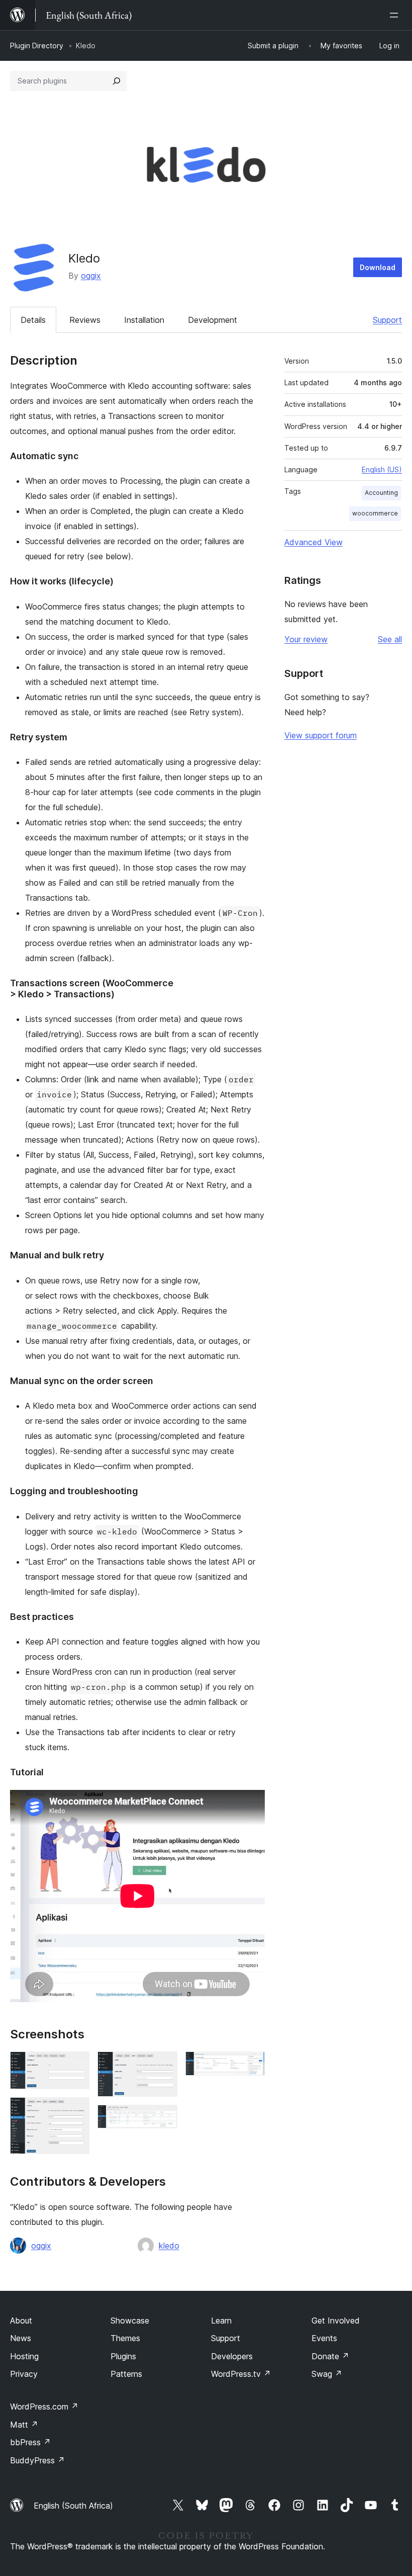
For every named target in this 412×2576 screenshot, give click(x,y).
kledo (169, 2246)
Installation (144, 320)
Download (378, 267)
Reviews (85, 320)
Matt (24, 2425)
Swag (327, 2374)
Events (324, 2338)
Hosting (24, 2356)
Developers (232, 2356)
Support (387, 320)
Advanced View (314, 542)
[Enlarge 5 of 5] (251, 2065)
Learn (221, 2321)
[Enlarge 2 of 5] (76, 2111)
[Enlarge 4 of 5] (164, 2118)
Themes (125, 2338)
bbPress (30, 2442)
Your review (306, 639)
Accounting (381, 493)
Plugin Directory (37, 46)
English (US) (382, 469)
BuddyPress (37, 2460)
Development (213, 320)
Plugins (123, 2356)
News (21, 2338)
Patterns (126, 2374)
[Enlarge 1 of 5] (76, 2065)
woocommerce (375, 513)
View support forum (321, 735)
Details (33, 320)
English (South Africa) (73, 2506)
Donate (330, 2356)
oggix (91, 276)
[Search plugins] (117, 81)
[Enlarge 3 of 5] (164, 2065)
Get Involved (336, 2321)
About (21, 2321)
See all (390, 639)
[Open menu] (396, 15)
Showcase (130, 2321)
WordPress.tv (241, 2374)
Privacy (24, 2374)
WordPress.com (44, 2407)
